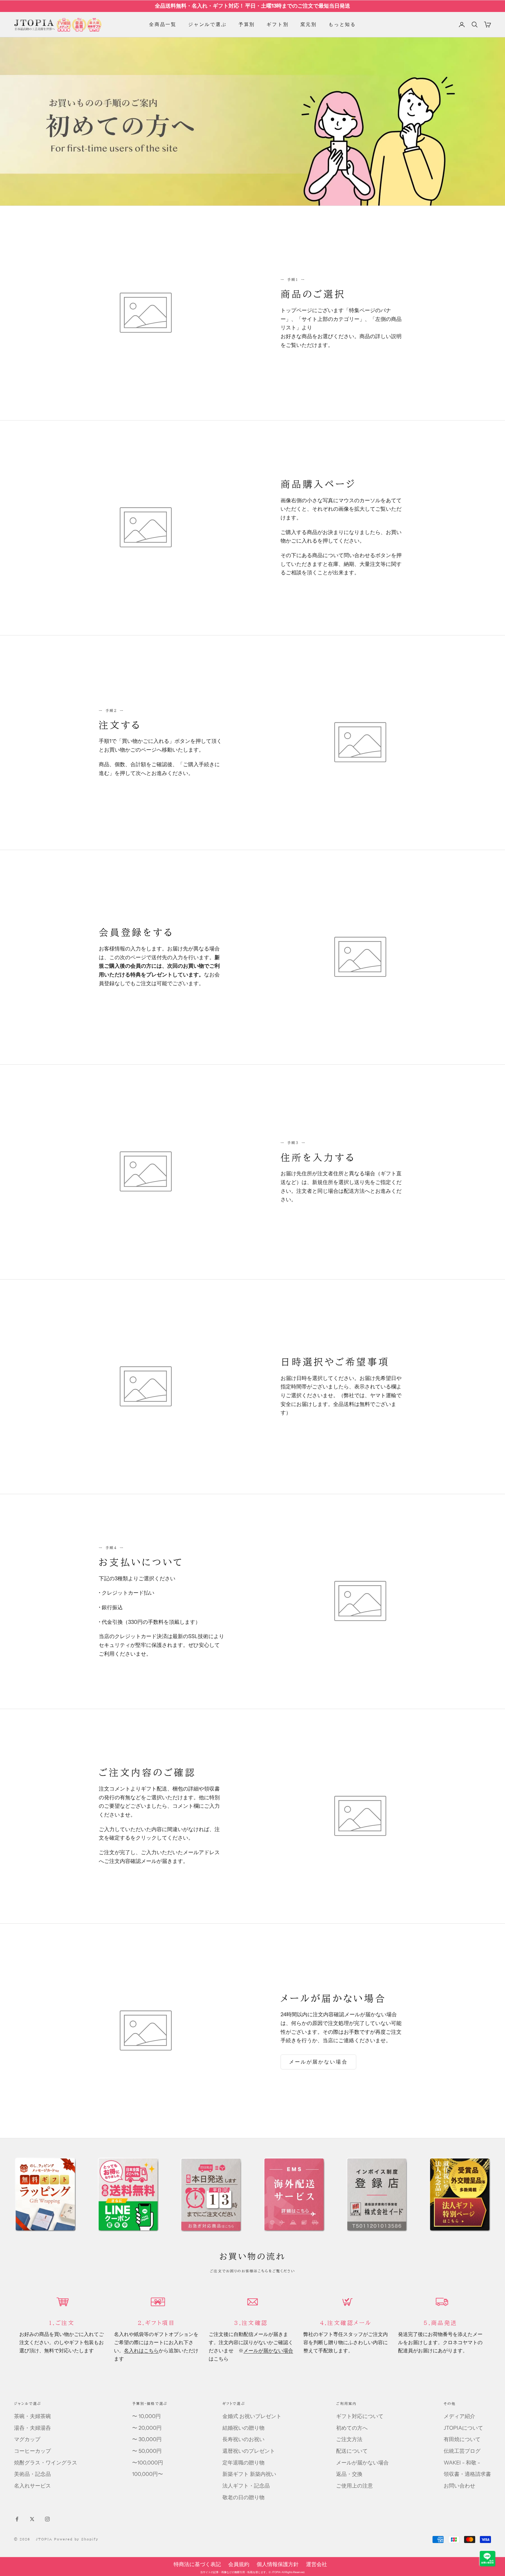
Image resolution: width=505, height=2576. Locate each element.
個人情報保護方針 (278, 2564)
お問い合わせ (459, 2486)
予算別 (247, 24)
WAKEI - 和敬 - (462, 2463)
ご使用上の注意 (354, 2486)
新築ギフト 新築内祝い (249, 2474)
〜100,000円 (148, 2463)
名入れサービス (32, 2486)
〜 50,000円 (147, 2451)
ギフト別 (277, 24)
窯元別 (309, 24)
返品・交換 (349, 2474)
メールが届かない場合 (318, 2062)
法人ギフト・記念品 (246, 2486)
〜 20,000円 (147, 2428)
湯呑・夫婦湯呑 (32, 2428)
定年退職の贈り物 (243, 2463)
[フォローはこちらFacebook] (17, 2519)
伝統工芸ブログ (462, 2451)
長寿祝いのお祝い (243, 2439)
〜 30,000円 (147, 2439)
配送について (352, 2451)
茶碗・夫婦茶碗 (32, 2416)
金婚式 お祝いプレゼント (252, 2416)
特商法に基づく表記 (197, 2564)
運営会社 (317, 2564)
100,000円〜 (148, 2474)
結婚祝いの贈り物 (243, 2428)
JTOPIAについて (463, 2428)
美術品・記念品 (32, 2474)
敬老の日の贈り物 (243, 2497)
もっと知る (342, 24)
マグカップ (27, 2439)
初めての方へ (352, 2428)
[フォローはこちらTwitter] (32, 2519)
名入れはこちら (141, 2350)
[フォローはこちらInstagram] (47, 2519)
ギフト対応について (360, 2416)
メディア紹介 (459, 2416)
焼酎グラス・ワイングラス (46, 2463)
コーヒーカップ (32, 2451)
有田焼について (462, 2439)
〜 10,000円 (146, 2416)
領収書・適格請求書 (467, 2474)
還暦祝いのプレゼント (249, 2451)
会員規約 (239, 2564)
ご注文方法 (349, 2439)
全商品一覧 (163, 24)
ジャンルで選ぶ (207, 24)
